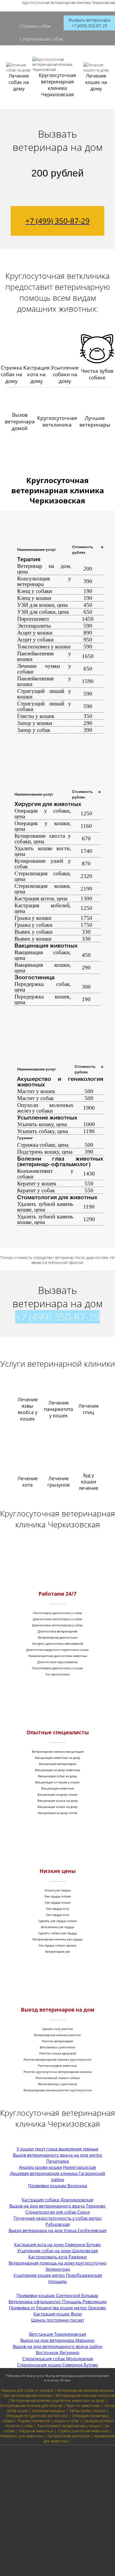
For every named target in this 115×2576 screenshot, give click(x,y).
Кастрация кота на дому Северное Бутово (57, 2245)
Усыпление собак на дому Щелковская (57, 2251)
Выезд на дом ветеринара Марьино (57, 2340)
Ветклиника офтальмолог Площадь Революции (58, 2302)
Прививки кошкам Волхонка (58, 2186)
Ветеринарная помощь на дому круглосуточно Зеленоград (57, 2266)
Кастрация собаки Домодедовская (57, 2200)
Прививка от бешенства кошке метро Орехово (57, 2308)
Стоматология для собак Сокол (58, 2212)
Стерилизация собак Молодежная (58, 2359)
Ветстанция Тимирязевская (58, 2334)
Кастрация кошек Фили (58, 2314)
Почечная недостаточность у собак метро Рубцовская (58, 2221)
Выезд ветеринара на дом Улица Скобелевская (57, 2230)
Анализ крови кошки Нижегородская (57, 2167)
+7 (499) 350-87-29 (57, 1317)
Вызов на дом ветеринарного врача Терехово (57, 2206)
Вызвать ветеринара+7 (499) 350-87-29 (89, 23)
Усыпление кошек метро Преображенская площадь (58, 2278)
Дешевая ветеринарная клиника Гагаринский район (57, 2176)
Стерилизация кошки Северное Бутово (58, 2365)
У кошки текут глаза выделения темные (57, 2149)
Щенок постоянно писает (58, 2320)
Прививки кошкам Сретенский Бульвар (57, 2296)
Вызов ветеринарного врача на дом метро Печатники (57, 2158)
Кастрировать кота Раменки (57, 2257)
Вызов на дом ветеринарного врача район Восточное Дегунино (58, 2350)
